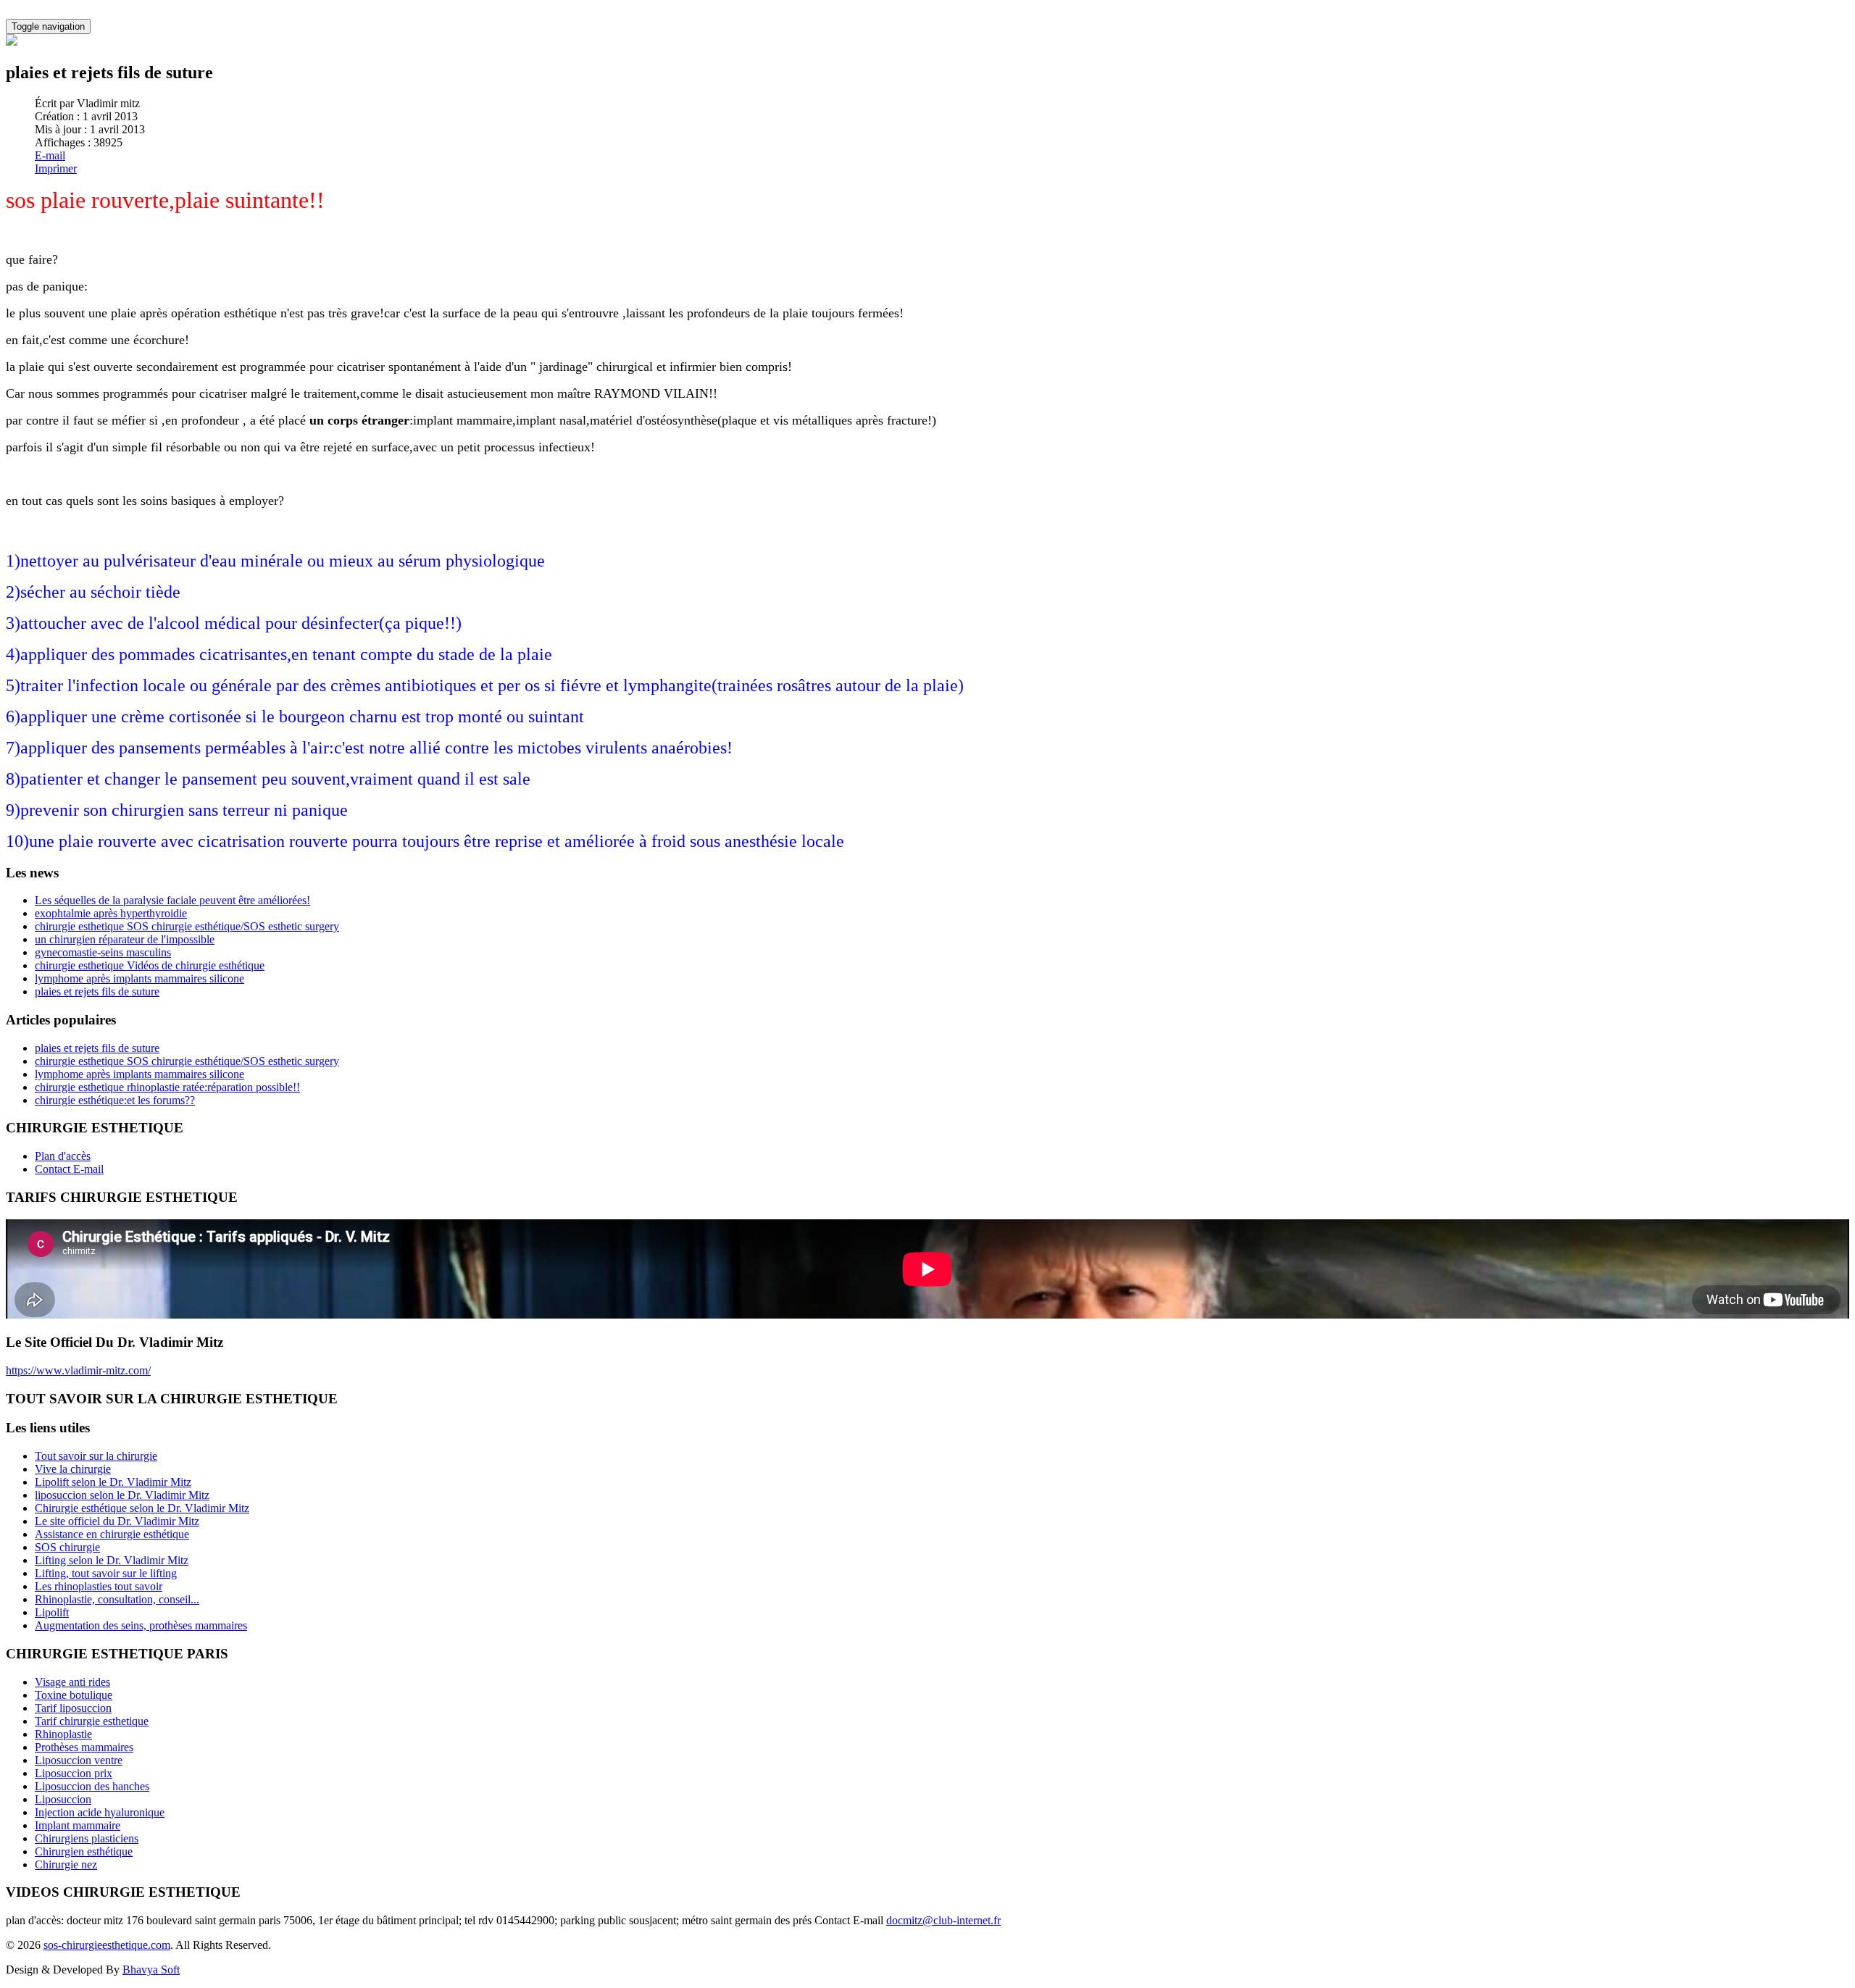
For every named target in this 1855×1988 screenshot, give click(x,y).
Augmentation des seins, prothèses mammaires (141, 1625)
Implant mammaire (78, 1825)
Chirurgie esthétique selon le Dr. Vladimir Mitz (142, 1508)
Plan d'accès (63, 1156)
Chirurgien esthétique (84, 1851)
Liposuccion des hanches (92, 1786)
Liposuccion (63, 1799)
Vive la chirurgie (73, 1469)
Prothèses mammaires (84, 1747)
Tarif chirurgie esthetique (92, 1721)
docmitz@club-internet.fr (943, 1920)
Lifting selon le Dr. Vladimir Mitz (112, 1560)
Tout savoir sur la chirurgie (96, 1456)
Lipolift (52, 1612)
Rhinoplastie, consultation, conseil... (117, 1599)
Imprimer (56, 168)
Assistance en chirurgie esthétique (112, 1534)
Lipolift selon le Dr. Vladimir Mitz (113, 1482)
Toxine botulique (74, 1695)
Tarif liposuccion (73, 1708)
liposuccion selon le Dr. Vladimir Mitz (122, 1495)
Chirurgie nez (66, 1864)
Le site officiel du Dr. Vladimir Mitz (117, 1521)
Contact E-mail (69, 1169)
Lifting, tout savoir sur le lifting (106, 1573)
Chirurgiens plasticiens (87, 1838)
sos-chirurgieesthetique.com (107, 1945)
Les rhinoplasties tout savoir (99, 1586)
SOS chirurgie (67, 1547)
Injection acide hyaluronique (100, 1812)
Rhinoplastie (63, 1734)
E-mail (50, 155)
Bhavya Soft (151, 1970)
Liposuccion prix (74, 1773)
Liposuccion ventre (79, 1760)
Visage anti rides (72, 1682)
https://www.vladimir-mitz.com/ (78, 1370)
